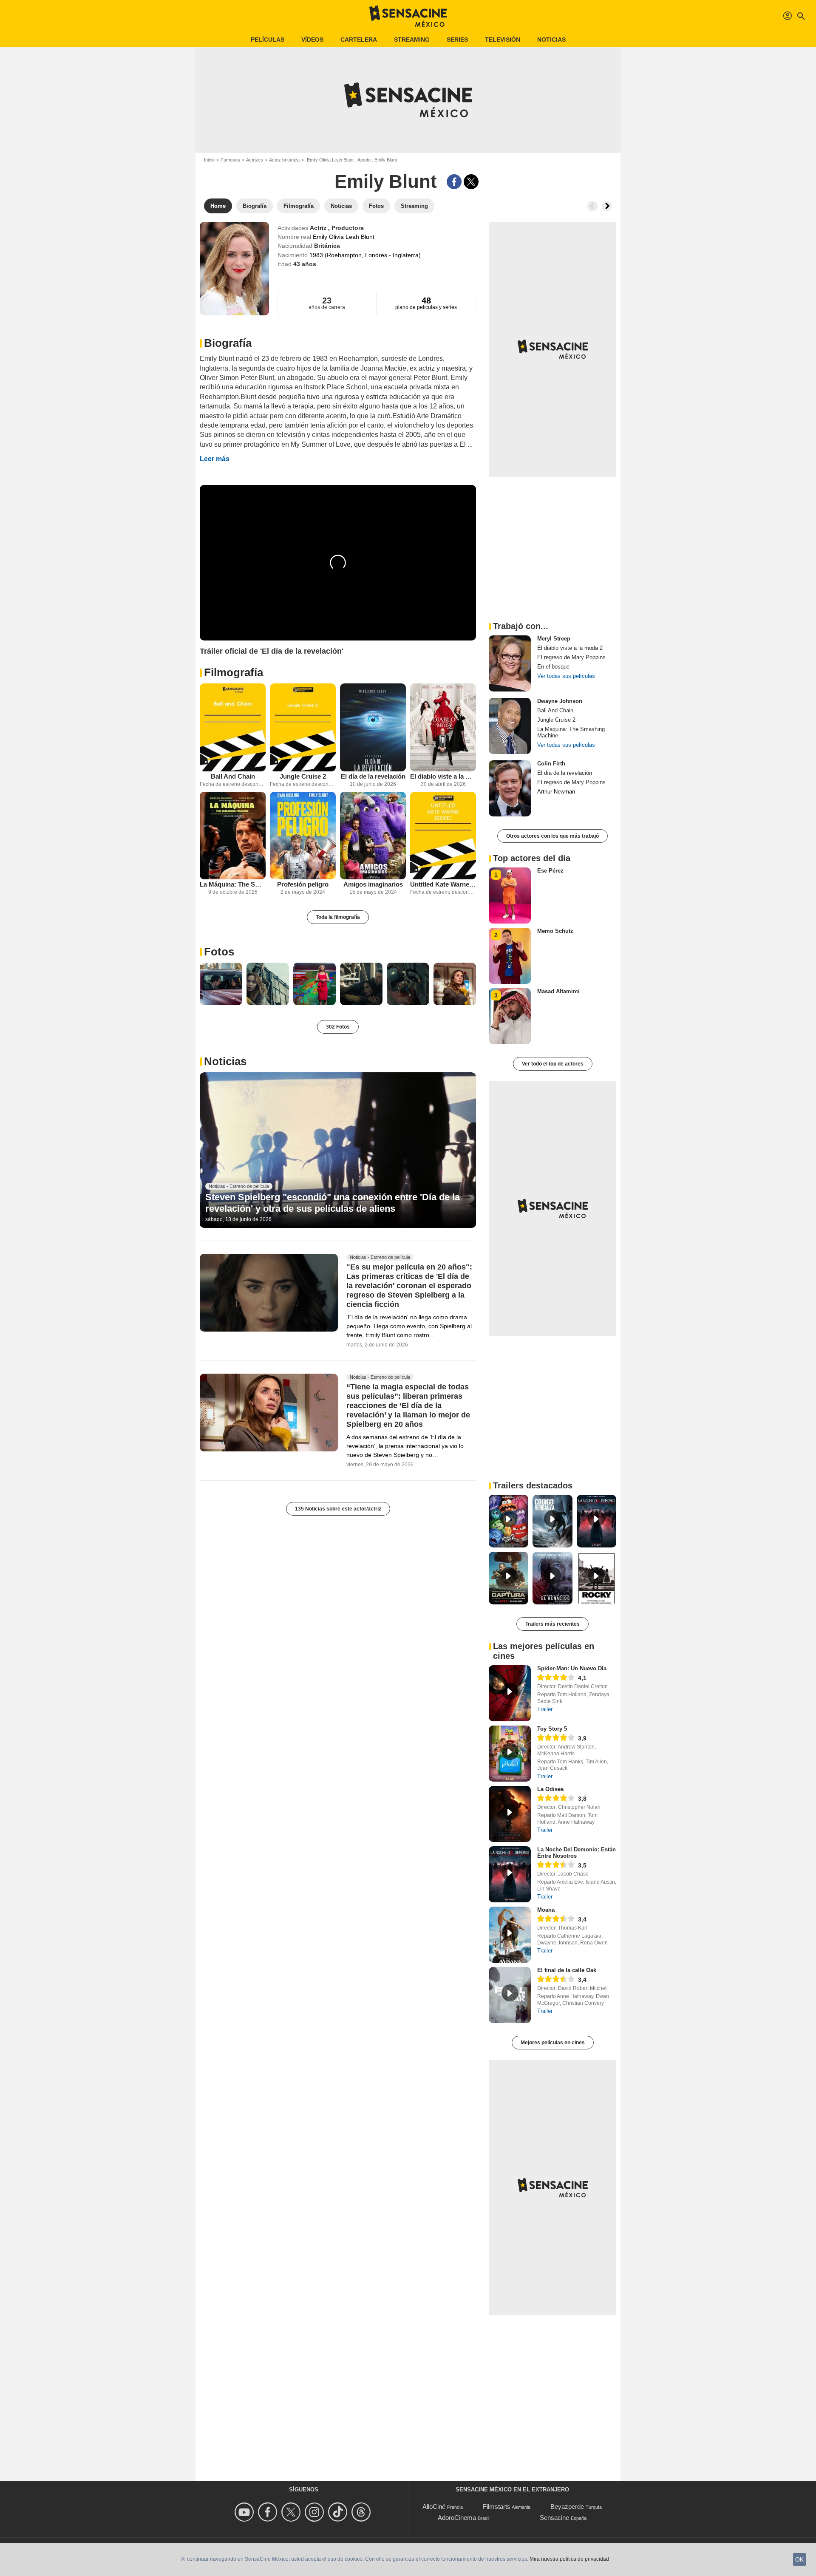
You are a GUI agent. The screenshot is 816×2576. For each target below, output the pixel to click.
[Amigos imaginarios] (373, 836)
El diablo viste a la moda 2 (443, 776)
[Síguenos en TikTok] (339, 2512)
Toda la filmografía (338, 917)
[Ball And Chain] (233, 727)
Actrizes (255, 160)
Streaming (412, 40)
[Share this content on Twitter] (471, 182)
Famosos (230, 160)
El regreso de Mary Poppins (571, 657)
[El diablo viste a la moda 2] (443, 727)
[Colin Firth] (510, 788)
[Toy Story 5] (510, 1754)
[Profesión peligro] (303, 836)
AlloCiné (434, 2507)
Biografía (228, 343)
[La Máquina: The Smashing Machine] (233, 836)
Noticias (551, 40)
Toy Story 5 (552, 1729)
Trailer (545, 1709)
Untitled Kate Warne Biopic (443, 884)
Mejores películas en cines (553, 2043)
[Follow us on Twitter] (292, 2512)
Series (457, 40)
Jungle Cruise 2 (303, 776)
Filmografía (234, 672)
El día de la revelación (373, 776)
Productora (348, 228)
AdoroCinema (457, 2518)
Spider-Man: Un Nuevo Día (572, 1668)
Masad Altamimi (558, 991)
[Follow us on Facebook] (269, 2512)
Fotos (219, 952)
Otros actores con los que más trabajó (552, 836)
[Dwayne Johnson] (510, 726)
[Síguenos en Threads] (362, 2512)
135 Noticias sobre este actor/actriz (338, 1509)
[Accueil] (408, 16)
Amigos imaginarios (373, 884)
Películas (268, 40)
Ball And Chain (233, 776)
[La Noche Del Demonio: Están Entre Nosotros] (510, 1874)
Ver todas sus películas (566, 676)
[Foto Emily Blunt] (221, 984)
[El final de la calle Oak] (510, 1995)
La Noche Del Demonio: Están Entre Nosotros (577, 1853)
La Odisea (550, 1789)
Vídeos (312, 40)
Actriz (319, 228)
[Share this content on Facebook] (454, 182)
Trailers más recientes (552, 1624)
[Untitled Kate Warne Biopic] (443, 836)
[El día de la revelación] (373, 727)
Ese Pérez (550, 871)
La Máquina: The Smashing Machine (233, 884)
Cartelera (359, 40)
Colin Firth (551, 764)
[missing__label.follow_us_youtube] (245, 2512)
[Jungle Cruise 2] (303, 727)
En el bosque (553, 667)
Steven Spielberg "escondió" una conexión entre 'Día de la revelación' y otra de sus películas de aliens (333, 1203)
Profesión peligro (303, 884)
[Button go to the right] (607, 206)
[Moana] (510, 1935)
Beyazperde (567, 2507)
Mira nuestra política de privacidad (569, 2559)
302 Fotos (338, 1027)
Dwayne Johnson (560, 701)
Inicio (209, 160)
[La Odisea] (510, 1814)
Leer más (215, 459)
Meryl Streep (554, 639)
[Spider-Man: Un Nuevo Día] (510, 1693)
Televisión (503, 40)
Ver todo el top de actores (553, 1064)
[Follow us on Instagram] (316, 2512)
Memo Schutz (555, 931)
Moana (546, 1910)
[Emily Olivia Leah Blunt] (234, 269)
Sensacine (554, 2518)
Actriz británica (284, 160)
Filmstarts (497, 2507)
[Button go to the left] (592, 206)
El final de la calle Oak (567, 1970)
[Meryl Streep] (510, 663)
